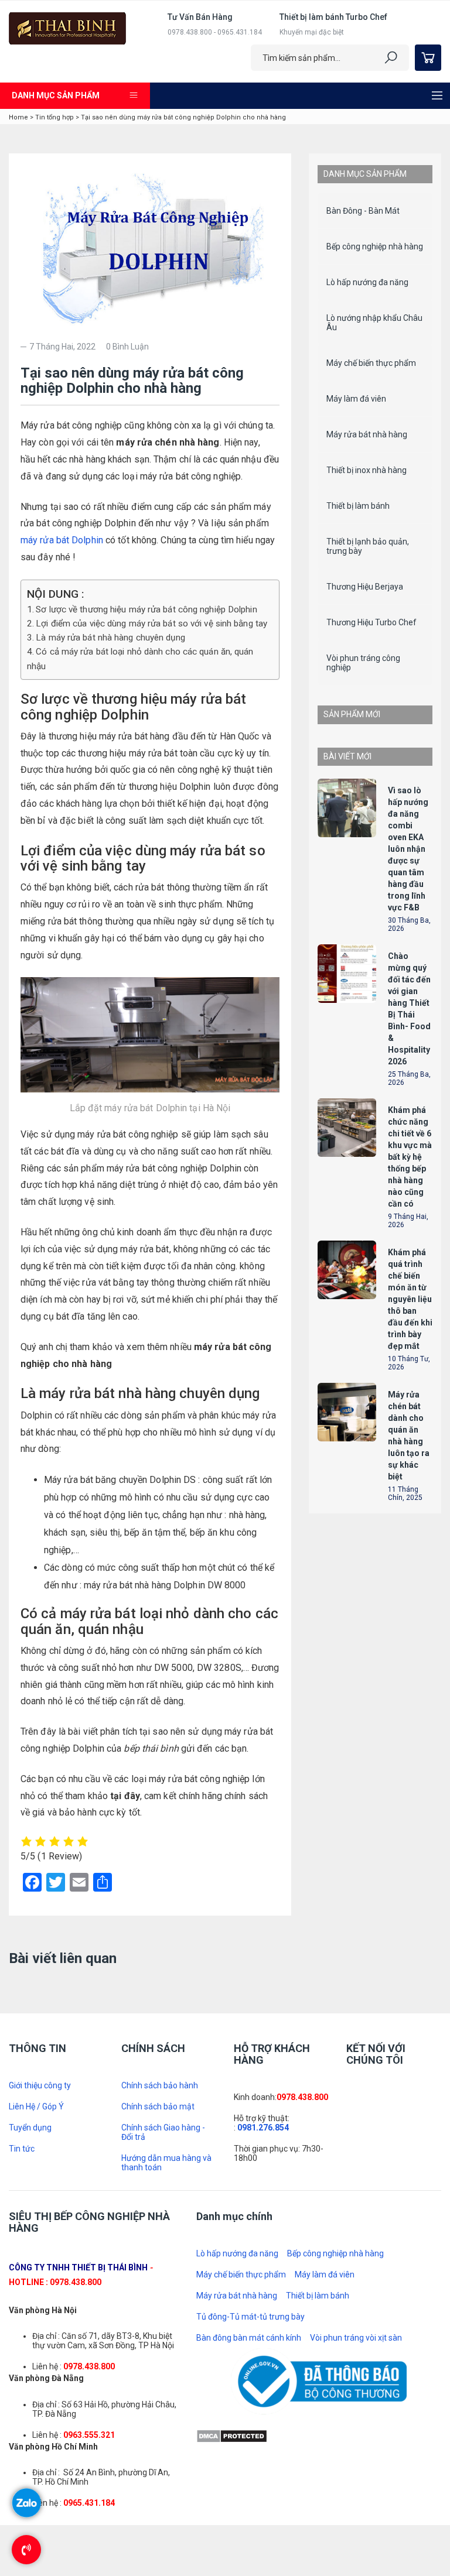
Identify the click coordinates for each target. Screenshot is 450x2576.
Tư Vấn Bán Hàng (200, 17)
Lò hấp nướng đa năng (367, 282)
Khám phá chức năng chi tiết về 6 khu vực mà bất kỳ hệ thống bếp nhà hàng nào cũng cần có (76, 2199)
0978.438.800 (302, 2371)
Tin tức (22, 2422)
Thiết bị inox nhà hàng (367, 470)
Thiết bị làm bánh (358, 506)
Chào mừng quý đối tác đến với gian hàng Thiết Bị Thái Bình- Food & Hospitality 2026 (76, 2134)
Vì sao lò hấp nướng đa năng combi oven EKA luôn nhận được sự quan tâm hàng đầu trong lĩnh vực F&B (408, 1320)
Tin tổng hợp (54, 117)
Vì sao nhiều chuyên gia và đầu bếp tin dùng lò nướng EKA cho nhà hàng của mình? (221, 2041)
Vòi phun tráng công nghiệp (363, 663)
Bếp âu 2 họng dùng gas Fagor (408, 761)
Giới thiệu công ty (40, 2359)
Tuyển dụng (30, 2401)
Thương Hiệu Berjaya (365, 587)
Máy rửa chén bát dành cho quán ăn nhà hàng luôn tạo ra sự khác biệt (409, 1907)
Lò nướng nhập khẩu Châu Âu (374, 323)
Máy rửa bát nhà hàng (367, 434)
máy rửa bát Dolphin (62, 540)
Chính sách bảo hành (160, 2359)
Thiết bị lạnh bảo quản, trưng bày (368, 546)
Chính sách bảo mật (158, 2380)
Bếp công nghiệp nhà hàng (375, 246)
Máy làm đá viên (356, 399)
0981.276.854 (263, 2401)
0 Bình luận (127, 347)
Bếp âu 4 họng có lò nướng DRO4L (415, 1133)
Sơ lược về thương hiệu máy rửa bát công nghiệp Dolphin (146, 609)
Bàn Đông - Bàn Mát (363, 211)
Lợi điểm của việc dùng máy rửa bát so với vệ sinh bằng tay (151, 624)
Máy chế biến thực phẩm (371, 363)
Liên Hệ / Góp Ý (36, 2380)
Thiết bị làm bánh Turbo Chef (333, 17)
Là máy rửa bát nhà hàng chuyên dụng (110, 638)
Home (18, 117)
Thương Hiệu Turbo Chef (371, 622)
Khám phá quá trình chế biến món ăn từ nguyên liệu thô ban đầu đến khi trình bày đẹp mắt (74, 1990)
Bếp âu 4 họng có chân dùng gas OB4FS (415, 933)
